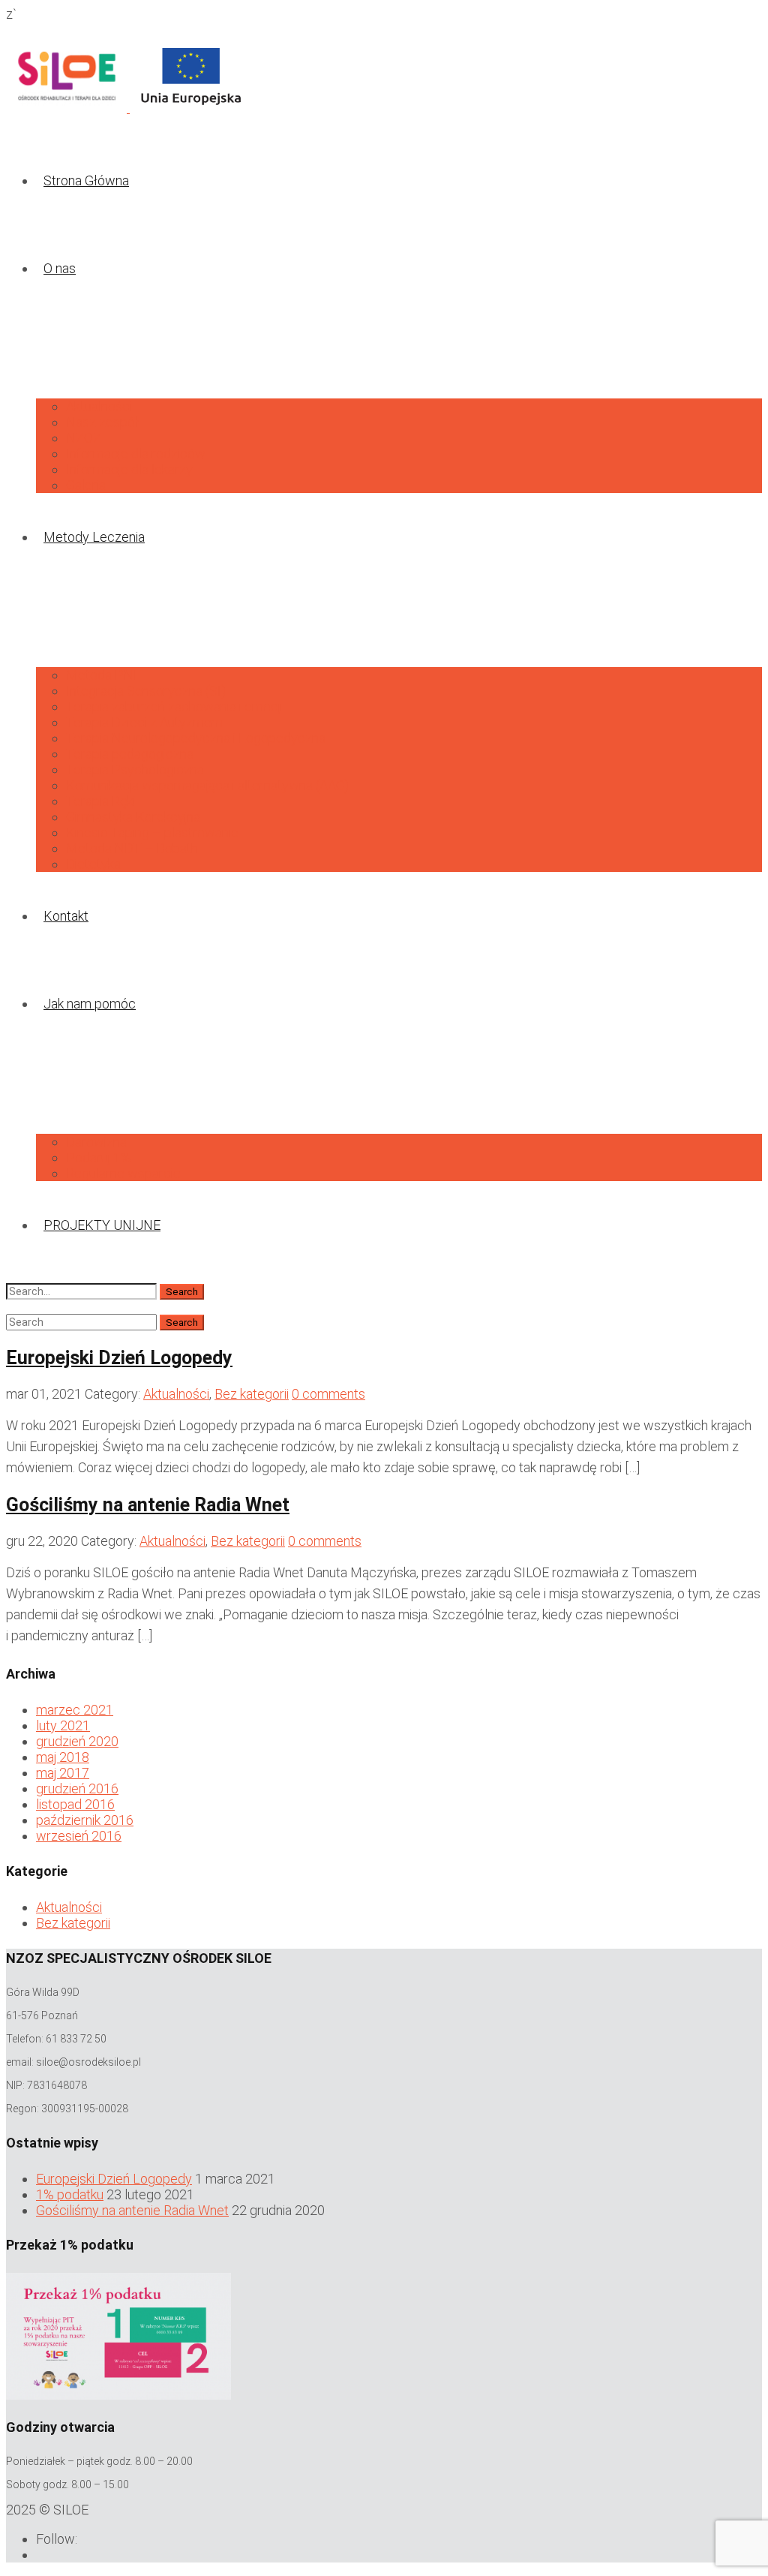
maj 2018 (63, 1757)
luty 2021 (63, 1725)
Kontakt (66, 916)
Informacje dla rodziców (136, 454)
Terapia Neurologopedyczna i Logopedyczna (196, 738)
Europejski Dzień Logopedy (119, 1358)
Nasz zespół (102, 422)
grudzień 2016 (77, 1788)
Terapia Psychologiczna (135, 769)
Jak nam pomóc (90, 1004)
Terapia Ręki (101, 801)
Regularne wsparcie (123, 1173)
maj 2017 (63, 1773)
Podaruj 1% (99, 1157)
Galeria (86, 485)
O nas (60, 268)
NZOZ (84, 438)
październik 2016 (85, 1820)
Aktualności (99, 406)
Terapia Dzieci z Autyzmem (144, 722)
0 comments (328, 1394)
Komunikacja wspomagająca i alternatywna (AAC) (207, 785)
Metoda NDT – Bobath (132, 848)
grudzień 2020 (77, 1741)
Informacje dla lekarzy (129, 469)
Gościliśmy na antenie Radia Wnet (148, 1505)
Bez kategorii (252, 1394)
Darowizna (96, 1142)
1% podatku (70, 2194)
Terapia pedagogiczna (130, 754)
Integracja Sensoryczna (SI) (146, 691)
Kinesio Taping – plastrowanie (152, 833)
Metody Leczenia (94, 537)
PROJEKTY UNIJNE (102, 1225)
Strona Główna (86, 180)
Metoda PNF (103, 675)
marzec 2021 (75, 1710)
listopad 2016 (75, 1804)
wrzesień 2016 (79, 1836)
